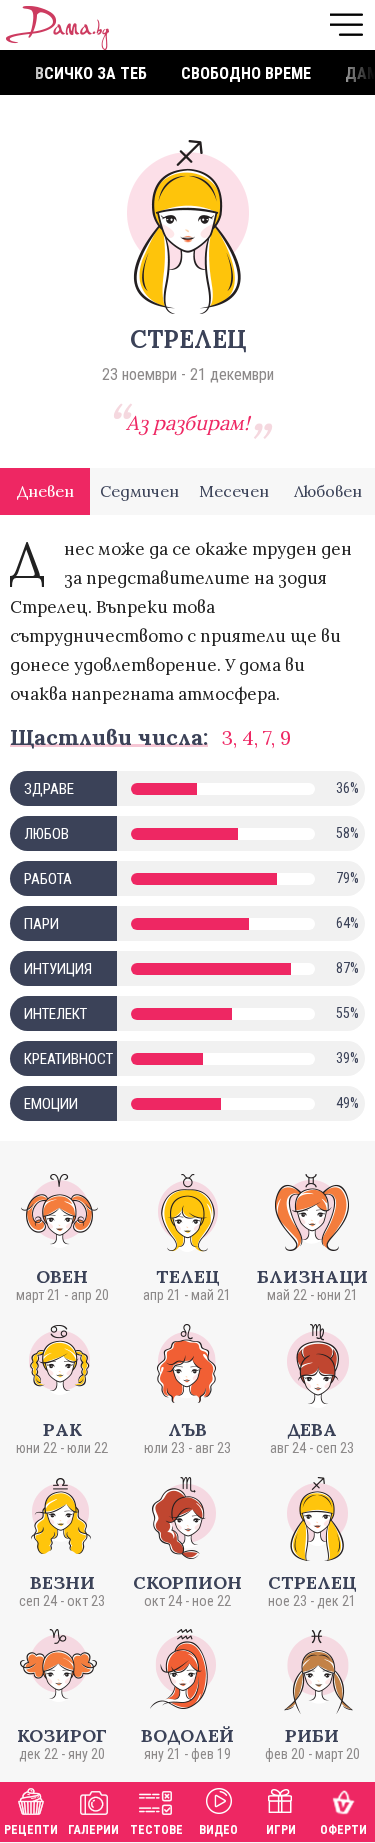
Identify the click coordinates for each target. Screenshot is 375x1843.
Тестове (156, 1830)
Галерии (93, 1830)
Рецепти (31, 1830)
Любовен (328, 491)
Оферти (343, 1830)
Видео (218, 1830)
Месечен (234, 491)
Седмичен (139, 491)
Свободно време (246, 73)
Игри (281, 1830)
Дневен (45, 491)
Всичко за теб (91, 73)
